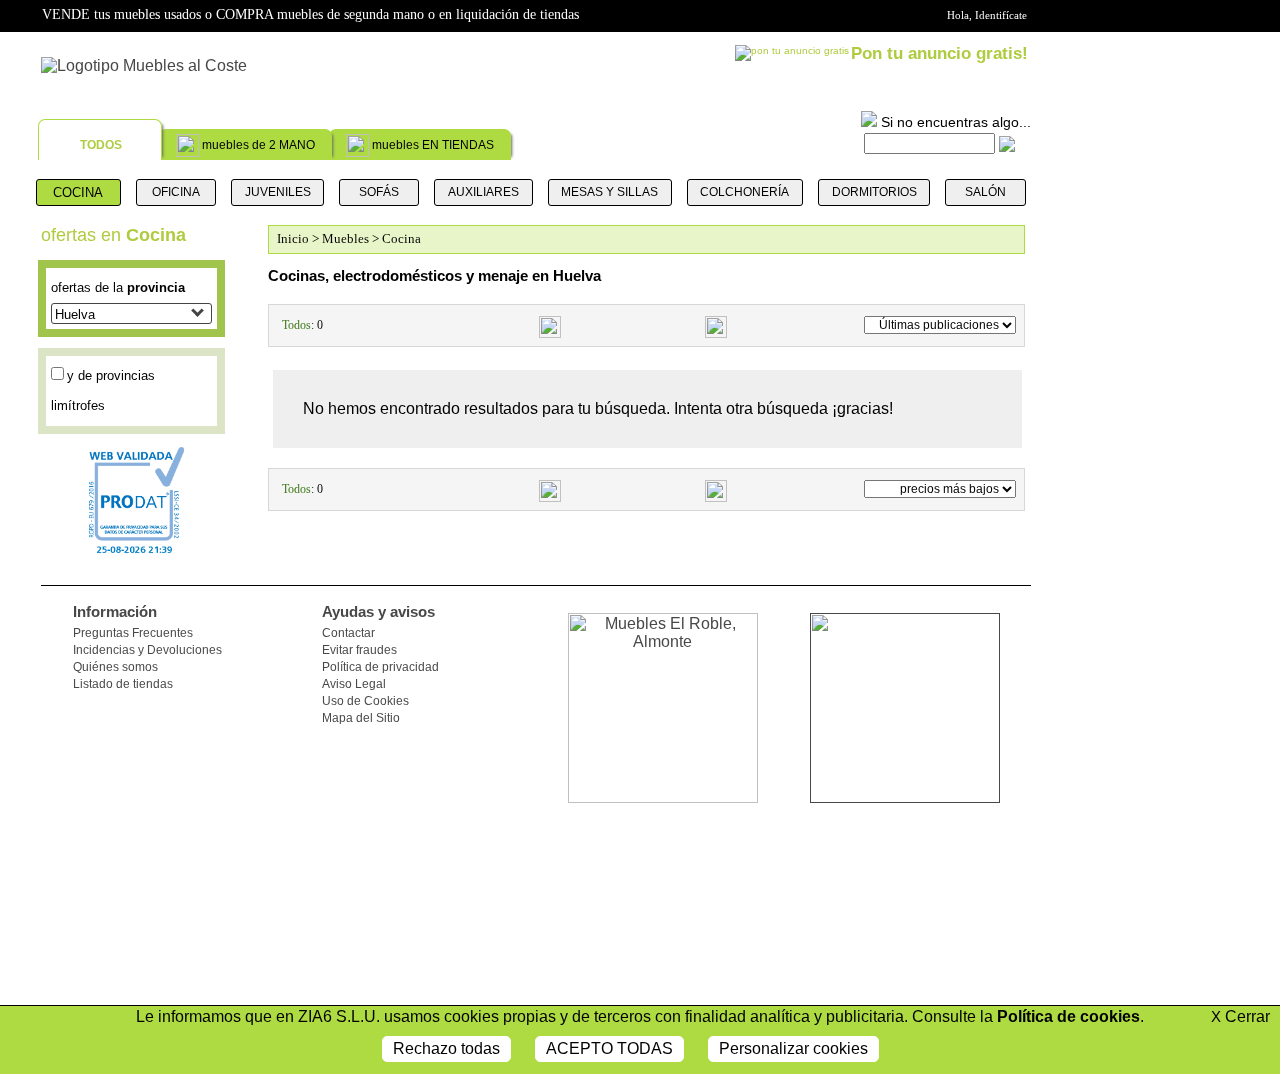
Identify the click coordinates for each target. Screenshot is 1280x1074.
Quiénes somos (115, 667)
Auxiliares (483, 192)
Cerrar (1240, 1016)
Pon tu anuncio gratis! (939, 53)
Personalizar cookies (793, 1048)
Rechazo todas (446, 1048)
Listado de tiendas (123, 684)
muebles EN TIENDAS (433, 145)
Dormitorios (874, 192)
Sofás (379, 192)
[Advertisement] (1137, 770)
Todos (296, 325)
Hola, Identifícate (987, 15)
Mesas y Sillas (609, 192)
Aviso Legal (354, 684)
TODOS (101, 145)
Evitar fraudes (359, 650)
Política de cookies (1068, 1016)
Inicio (293, 238)
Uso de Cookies (365, 701)
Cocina (78, 192)
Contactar (348, 633)
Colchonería (744, 192)
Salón (985, 192)
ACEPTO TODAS (609, 1048)
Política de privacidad (380, 667)
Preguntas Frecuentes (133, 633)
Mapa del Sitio (361, 718)
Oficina (176, 192)
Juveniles (278, 192)
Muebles (347, 238)
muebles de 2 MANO (258, 145)
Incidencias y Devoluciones (147, 650)
